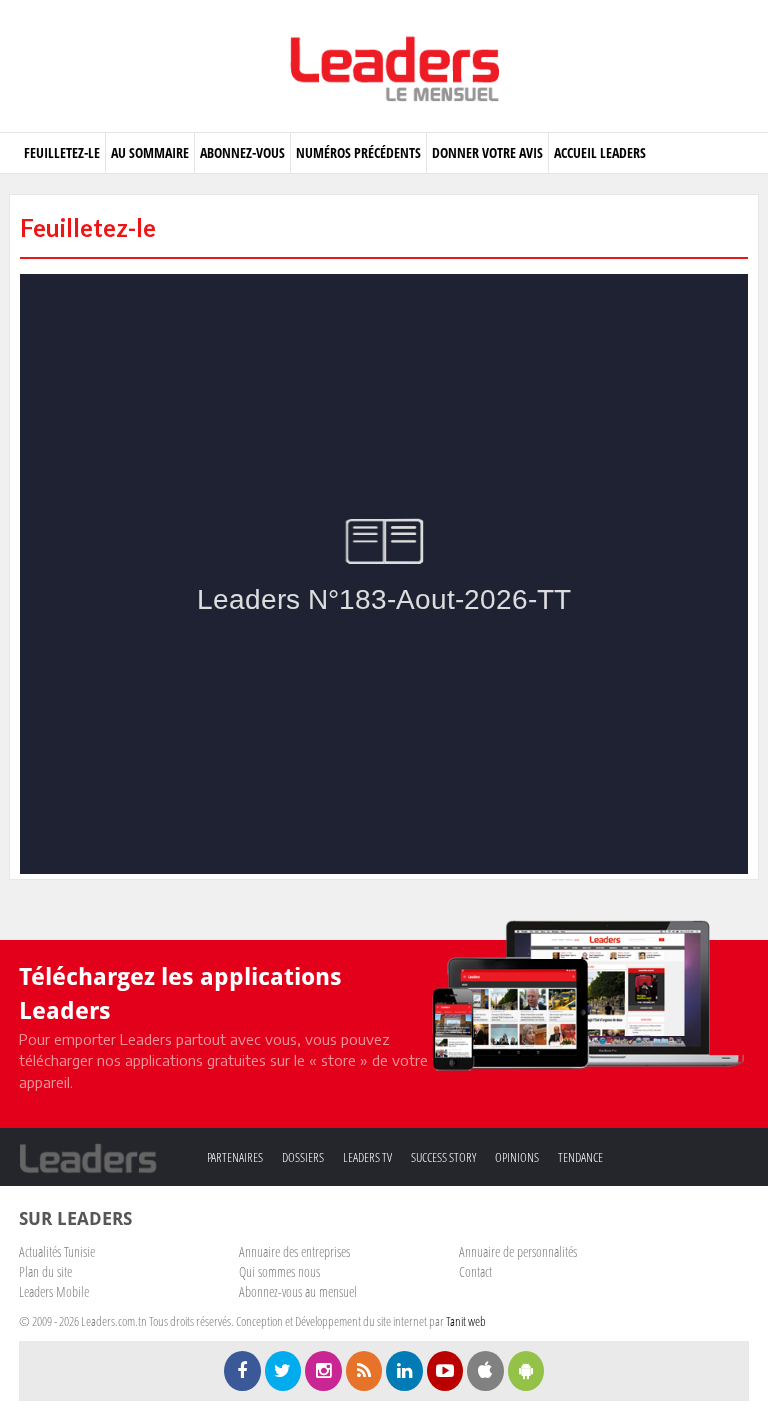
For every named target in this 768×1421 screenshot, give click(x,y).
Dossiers (303, 1157)
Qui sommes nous (279, 1271)
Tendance (580, 1157)
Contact (475, 1271)
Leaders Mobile (54, 1291)
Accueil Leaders (600, 152)
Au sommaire (150, 152)
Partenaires (235, 1157)
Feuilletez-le (62, 152)
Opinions (517, 1157)
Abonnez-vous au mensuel (298, 1291)
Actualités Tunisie (57, 1251)
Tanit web (466, 1321)
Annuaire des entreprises (294, 1251)
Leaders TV (367, 1157)
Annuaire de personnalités (518, 1251)
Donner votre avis (487, 152)
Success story (443, 1157)
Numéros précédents (358, 152)
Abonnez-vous (242, 152)
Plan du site (45, 1271)
